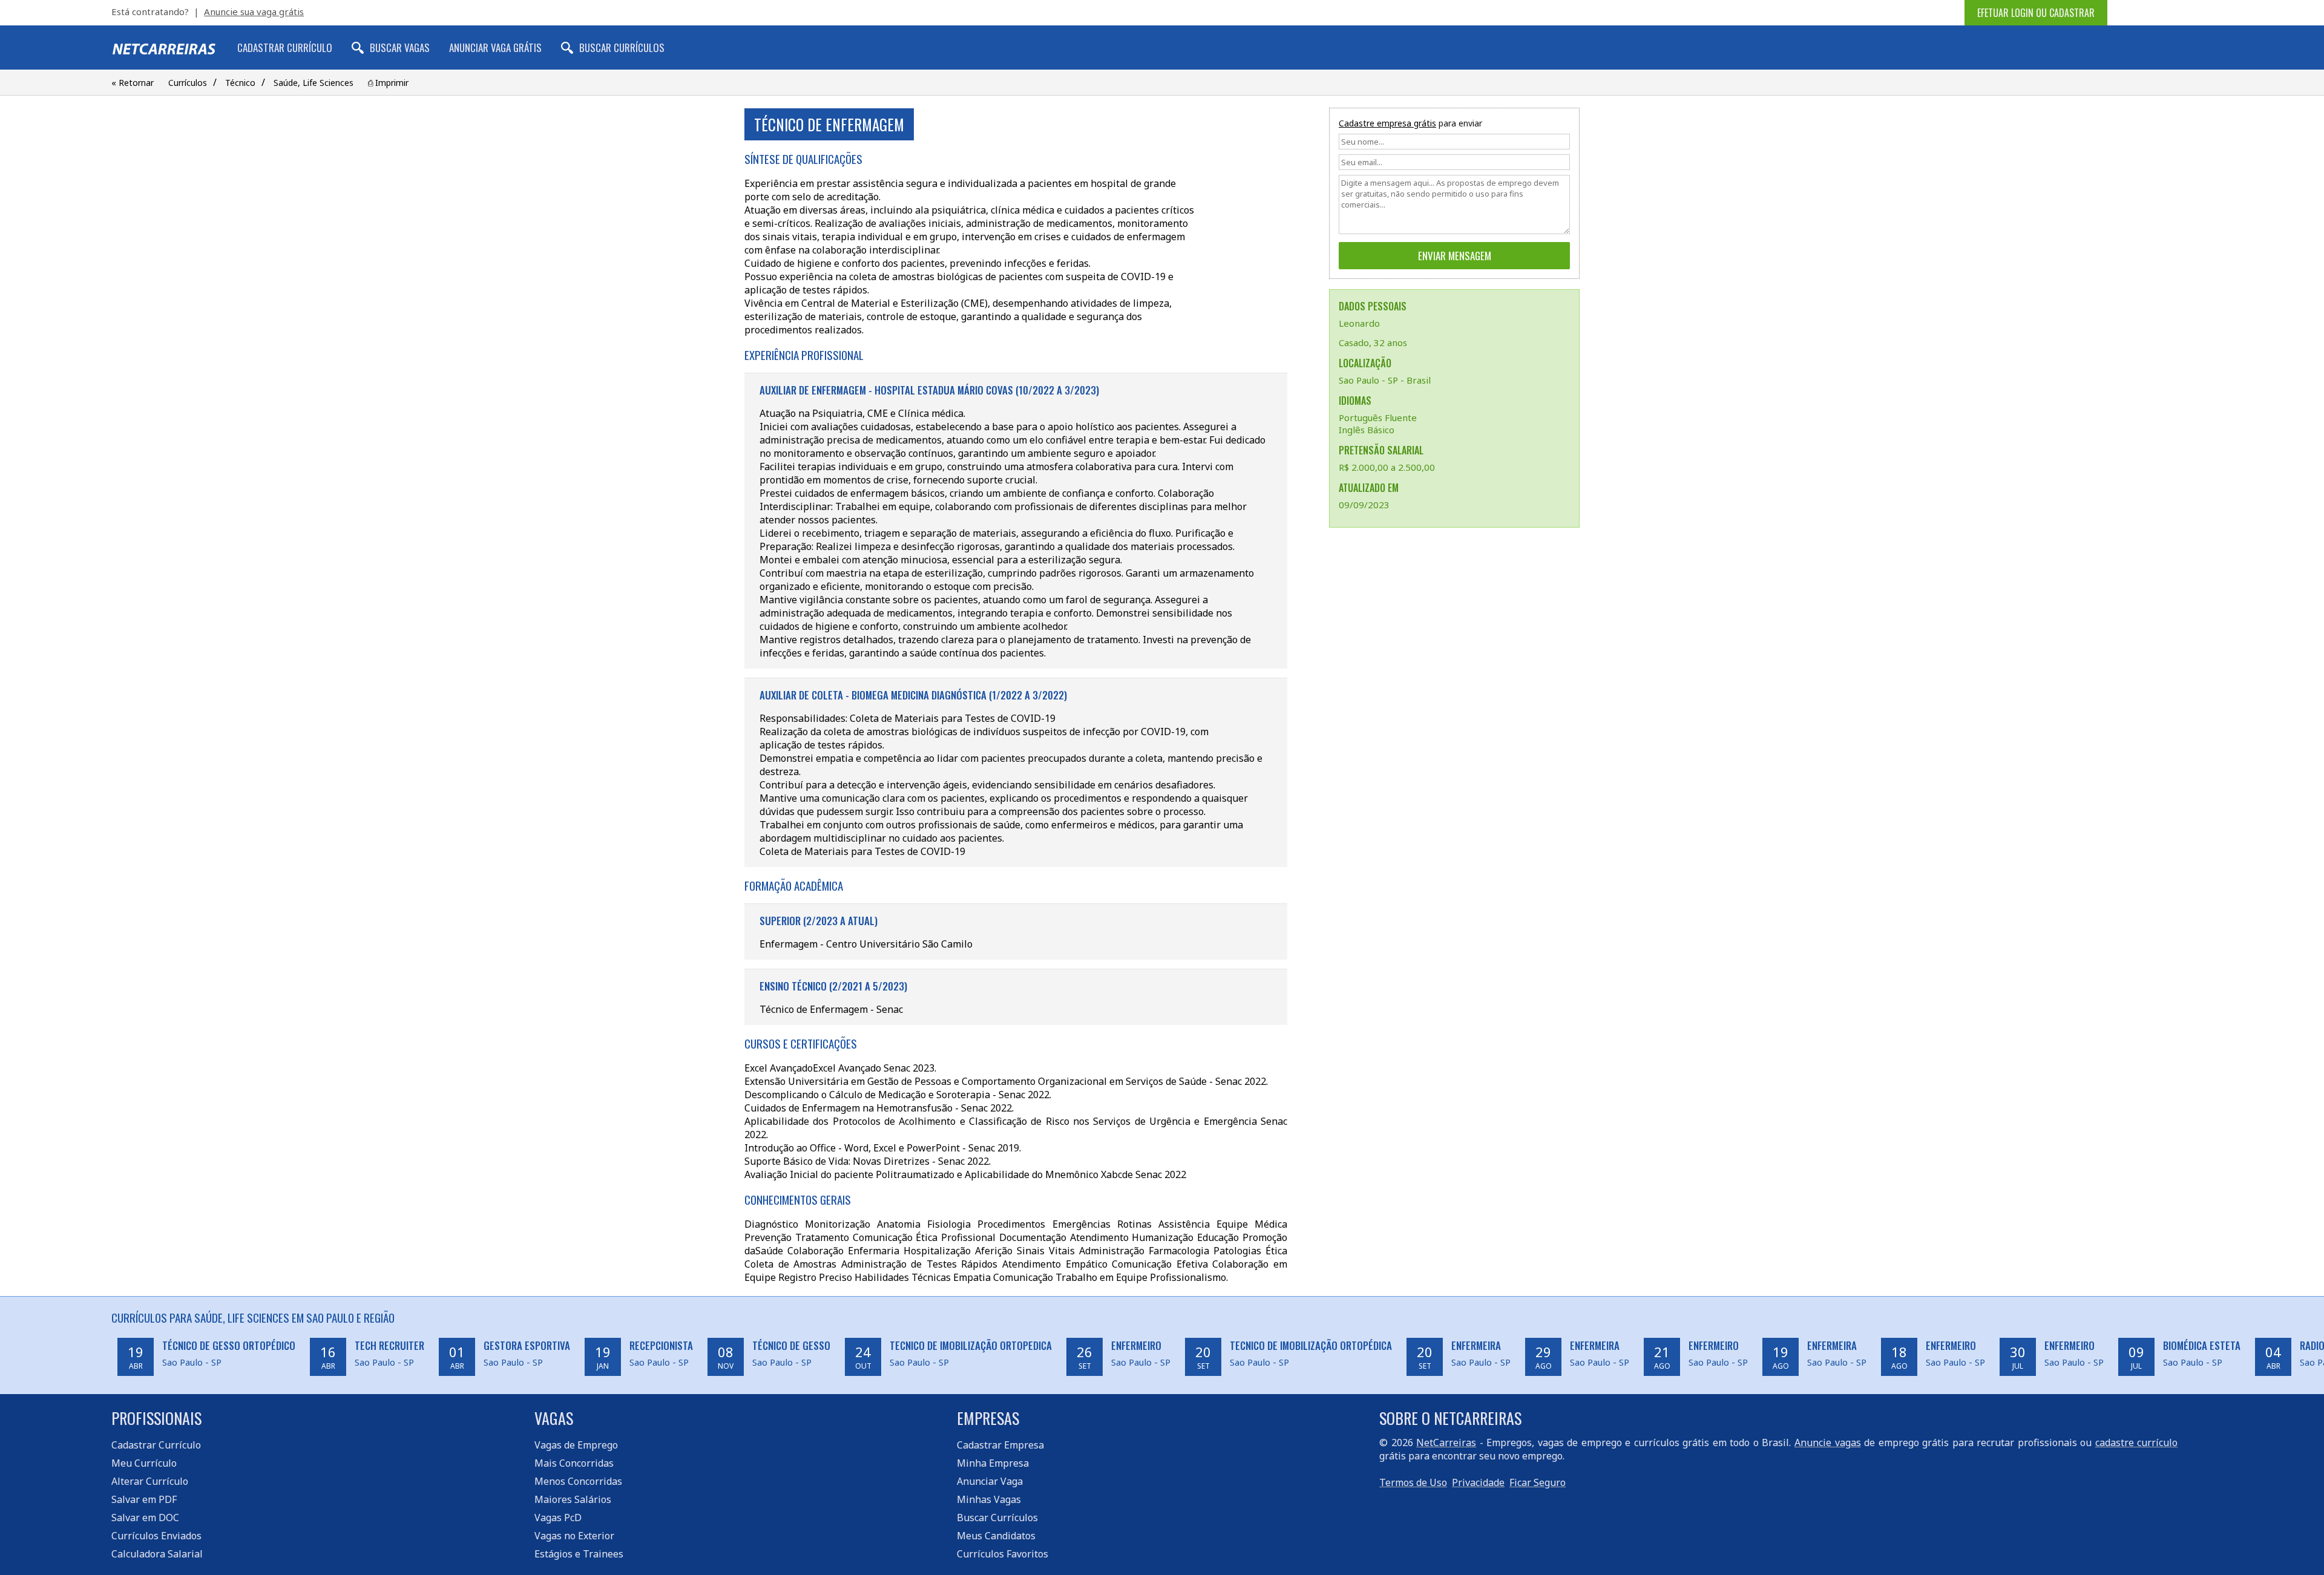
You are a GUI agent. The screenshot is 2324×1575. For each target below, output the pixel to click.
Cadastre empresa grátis (1387, 123)
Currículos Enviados (156, 1536)
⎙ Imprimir (388, 83)
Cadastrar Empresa (1000, 1445)
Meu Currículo (144, 1463)
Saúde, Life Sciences (313, 83)
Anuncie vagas (1828, 1442)
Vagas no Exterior (574, 1536)
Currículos (188, 83)
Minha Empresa (993, 1463)
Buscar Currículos (622, 47)
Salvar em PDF (144, 1499)
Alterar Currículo (150, 1481)
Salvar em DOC (145, 1518)
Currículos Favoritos (1003, 1554)
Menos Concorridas (578, 1481)
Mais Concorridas (574, 1463)
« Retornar (133, 83)
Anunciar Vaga (990, 1481)
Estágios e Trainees (579, 1554)
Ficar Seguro (1538, 1482)
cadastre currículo (2137, 1442)
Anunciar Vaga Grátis (495, 47)
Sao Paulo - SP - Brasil (1385, 380)
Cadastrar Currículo (285, 47)
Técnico (240, 83)
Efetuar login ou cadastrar (2036, 13)
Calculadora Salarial (157, 1554)
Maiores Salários (573, 1499)
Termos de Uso (1413, 1482)
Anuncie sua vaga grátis (254, 11)
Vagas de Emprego (576, 1445)
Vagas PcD (558, 1518)
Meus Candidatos (996, 1536)
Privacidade (1478, 1482)
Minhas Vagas (989, 1499)
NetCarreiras (1446, 1442)
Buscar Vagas (400, 47)
